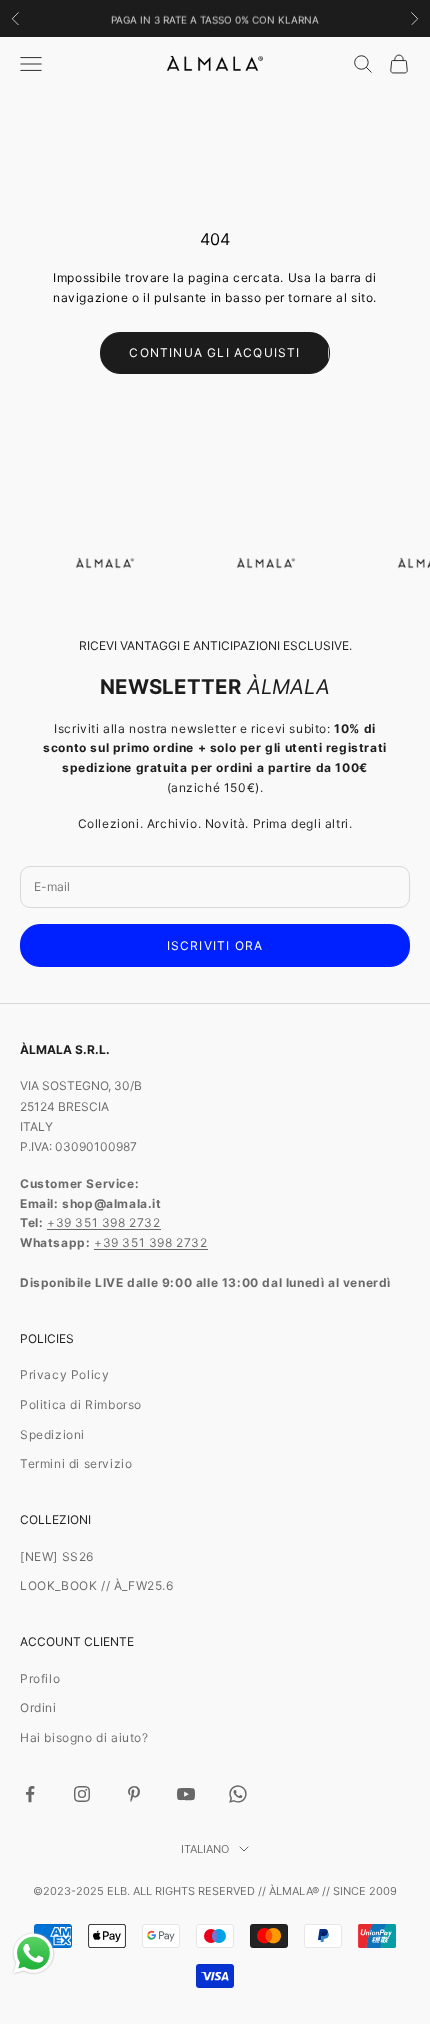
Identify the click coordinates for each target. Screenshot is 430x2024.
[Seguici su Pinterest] (134, 1794)
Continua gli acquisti (214, 352)
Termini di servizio (76, 1463)
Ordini (38, 1707)
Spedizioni (52, 1434)
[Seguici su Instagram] (82, 1794)
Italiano (205, 1849)
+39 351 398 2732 (104, 1222)
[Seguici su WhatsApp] (238, 1794)
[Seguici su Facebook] (30, 1794)
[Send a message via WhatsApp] (33, 1953)
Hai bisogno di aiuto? (84, 1737)
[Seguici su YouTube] (186, 1794)
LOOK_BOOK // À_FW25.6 (97, 1585)
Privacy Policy (64, 1374)
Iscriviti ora (215, 945)
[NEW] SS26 (57, 1556)
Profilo (40, 1678)
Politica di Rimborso (81, 1404)
